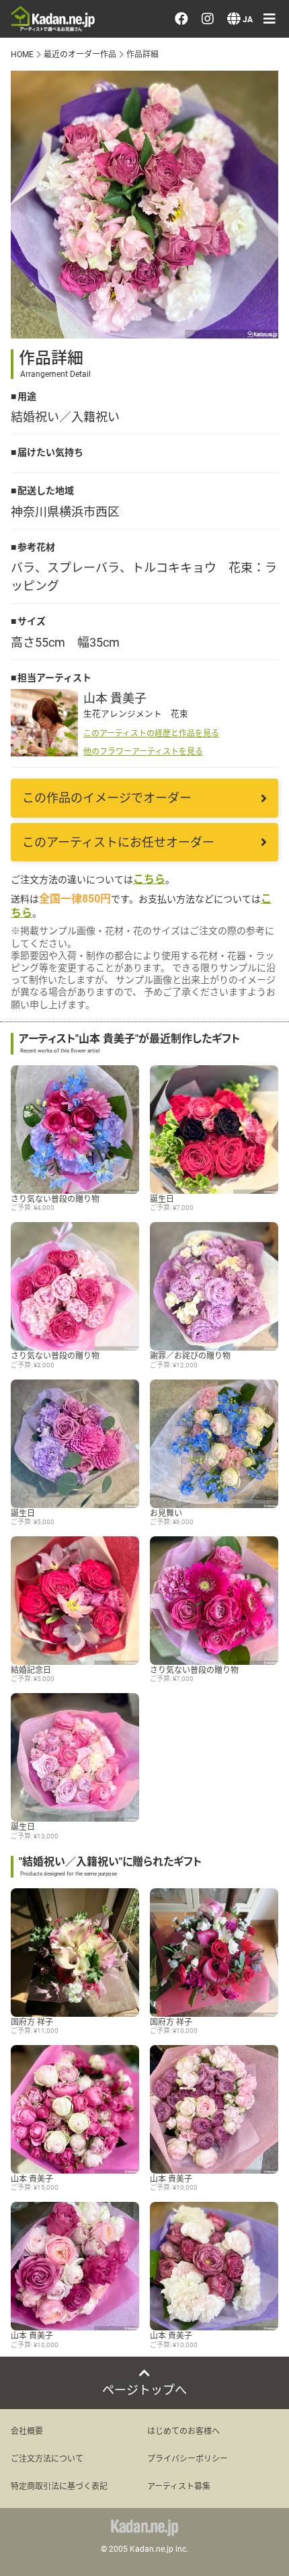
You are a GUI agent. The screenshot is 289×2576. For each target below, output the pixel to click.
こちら (149, 879)
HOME (22, 54)
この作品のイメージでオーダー (107, 797)
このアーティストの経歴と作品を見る (151, 733)
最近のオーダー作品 (80, 54)
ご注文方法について (47, 2458)
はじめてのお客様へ (183, 2431)
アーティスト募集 (179, 2486)
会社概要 (27, 2431)
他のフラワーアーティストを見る (143, 751)
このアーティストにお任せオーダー (118, 842)
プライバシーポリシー (188, 2458)
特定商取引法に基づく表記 (59, 2486)
